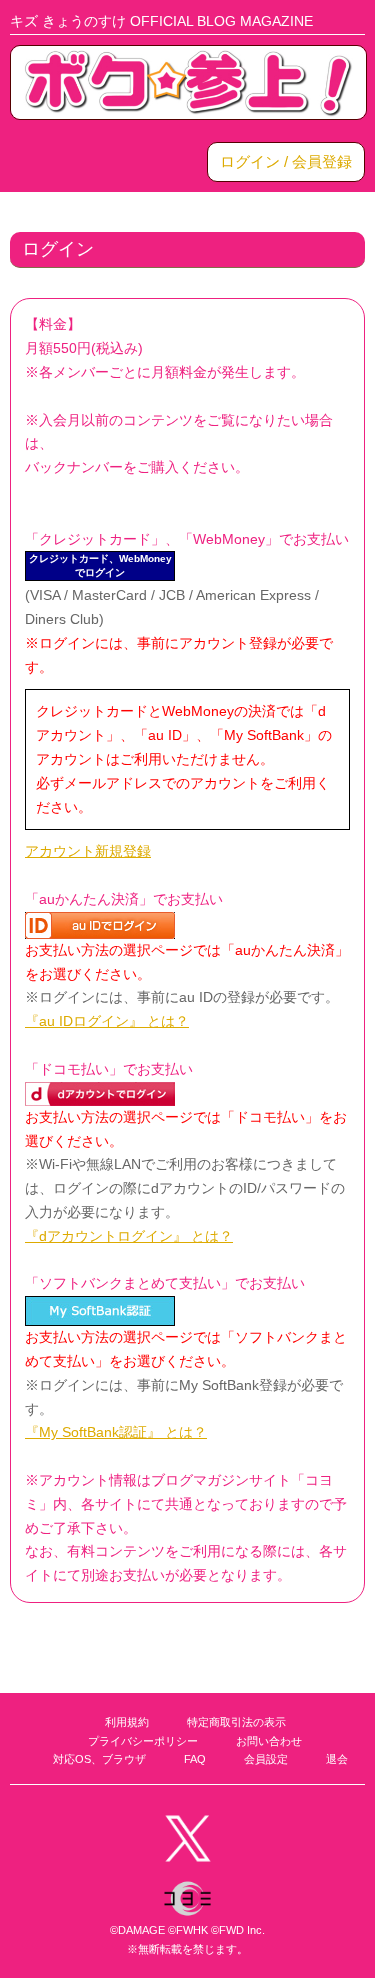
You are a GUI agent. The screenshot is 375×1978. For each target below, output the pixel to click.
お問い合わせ (269, 1741)
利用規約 (127, 1722)
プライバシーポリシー (143, 1741)
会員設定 (266, 1759)
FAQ (195, 1759)
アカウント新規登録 (88, 851)
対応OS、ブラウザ (99, 1759)
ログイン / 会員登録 (286, 161)
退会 (337, 1759)
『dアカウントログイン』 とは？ (129, 1236)
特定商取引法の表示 (236, 1722)
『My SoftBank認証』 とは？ (116, 1432)
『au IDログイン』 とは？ (107, 1021)
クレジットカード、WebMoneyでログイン (100, 565)
